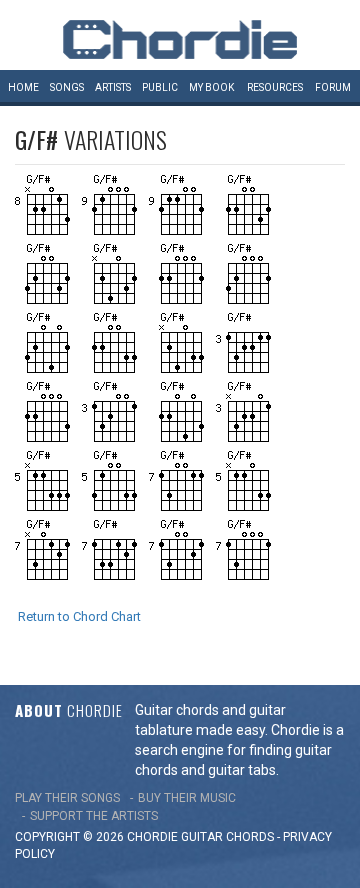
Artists (113, 87)
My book (211, 87)
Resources (275, 87)
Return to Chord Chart (79, 616)
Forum (333, 87)
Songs (67, 87)
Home (23, 87)
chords (250, 837)
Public (160, 87)
